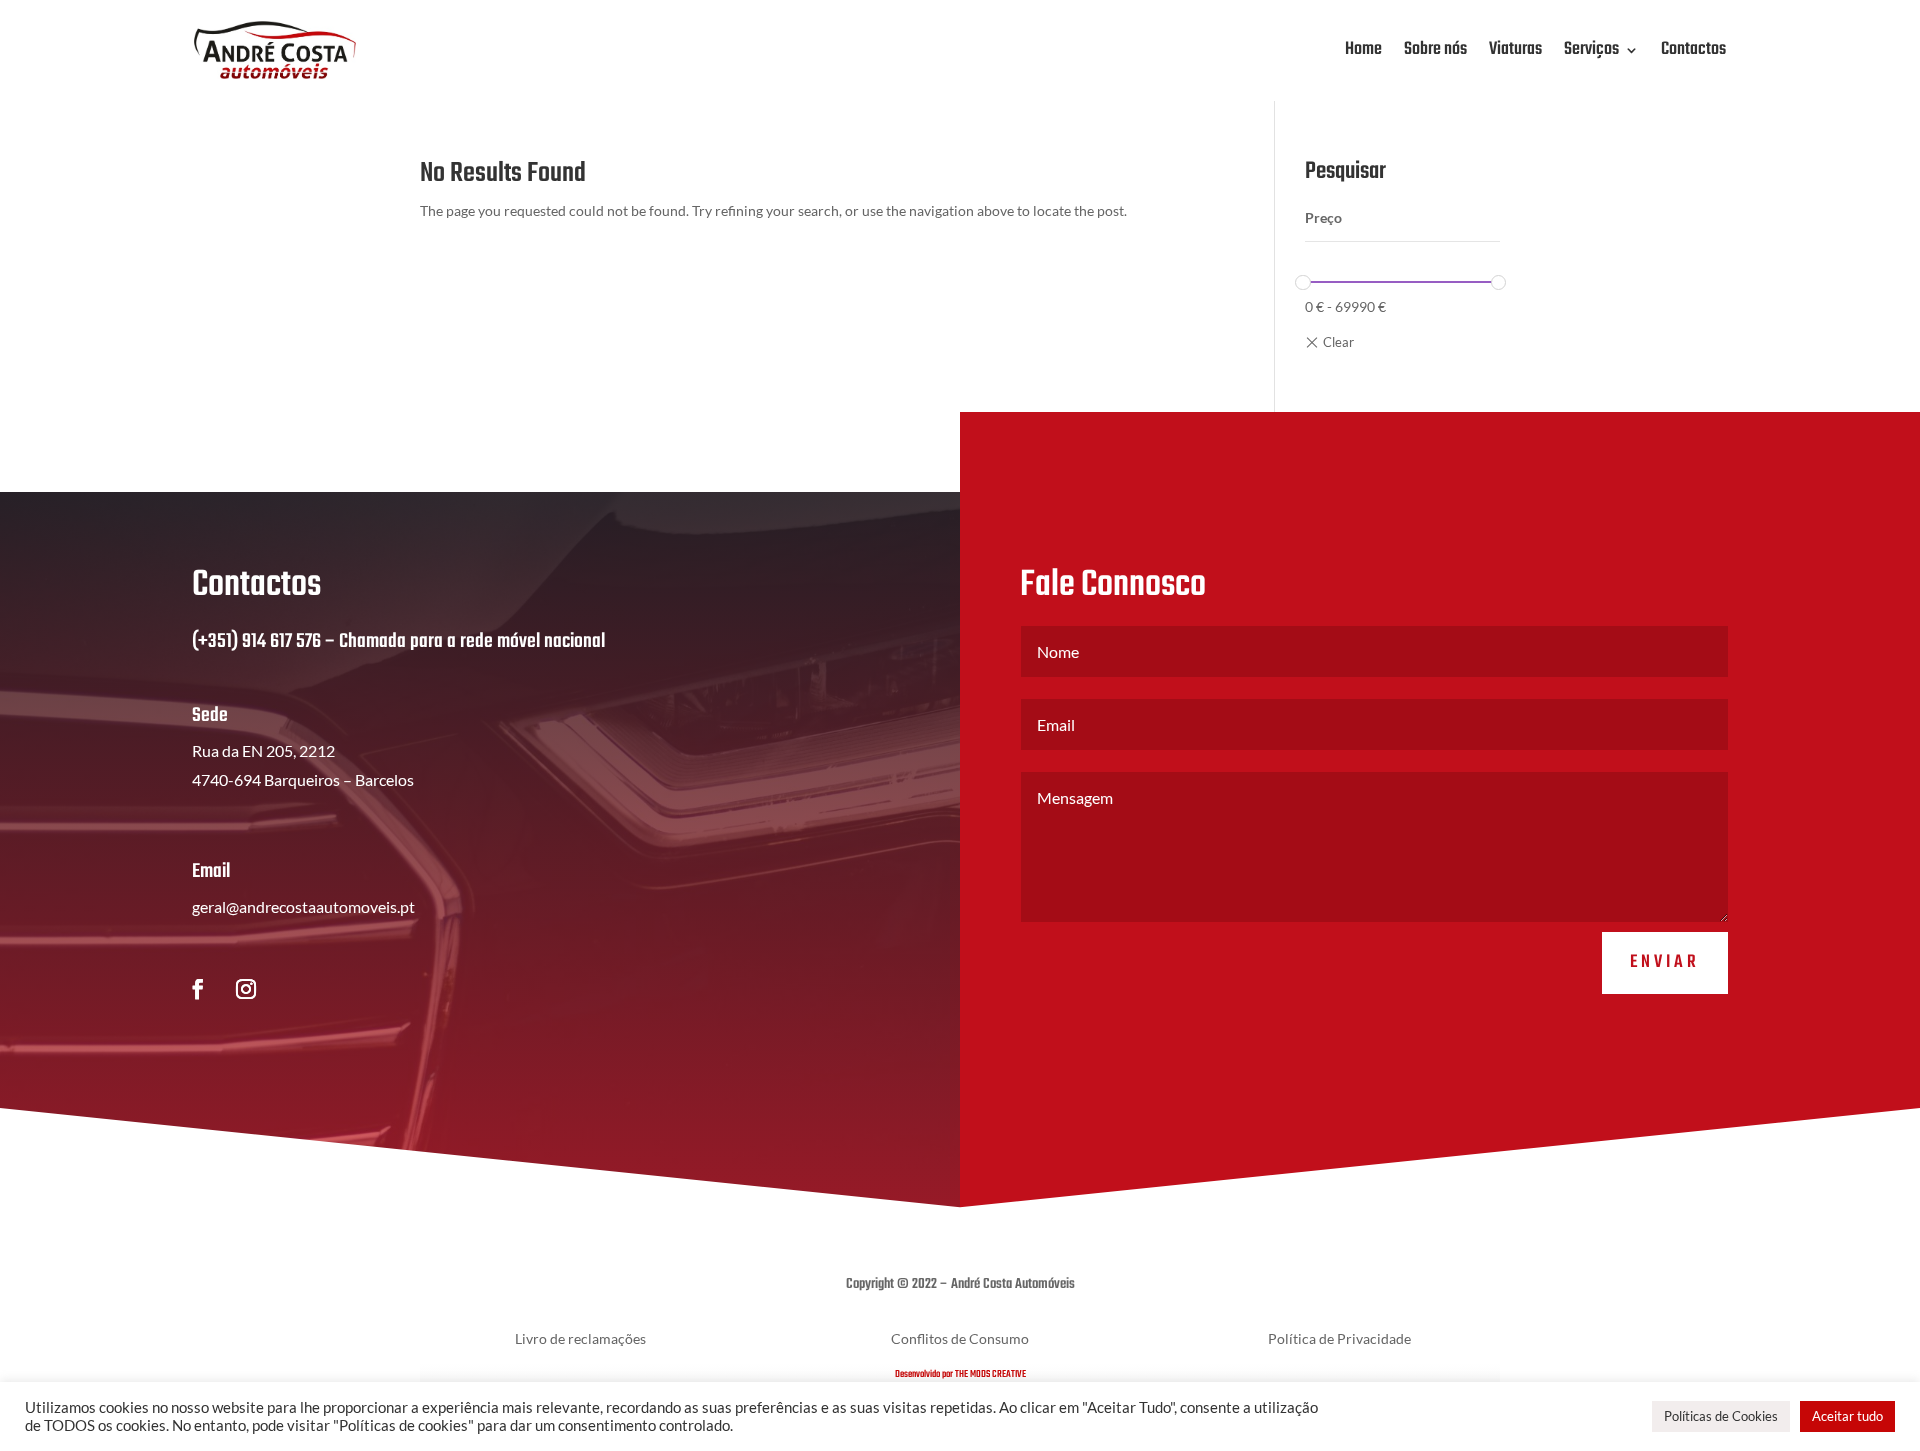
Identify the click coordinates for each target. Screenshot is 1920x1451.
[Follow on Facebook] (198, 989)
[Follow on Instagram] (246, 989)
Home (1363, 49)
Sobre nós (1435, 49)
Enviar (1665, 962)
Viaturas (1515, 49)
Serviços (1591, 49)
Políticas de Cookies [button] (1721, 1416)
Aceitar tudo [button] (1847, 1416)
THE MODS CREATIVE (990, 1374)
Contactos (1693, 49)
